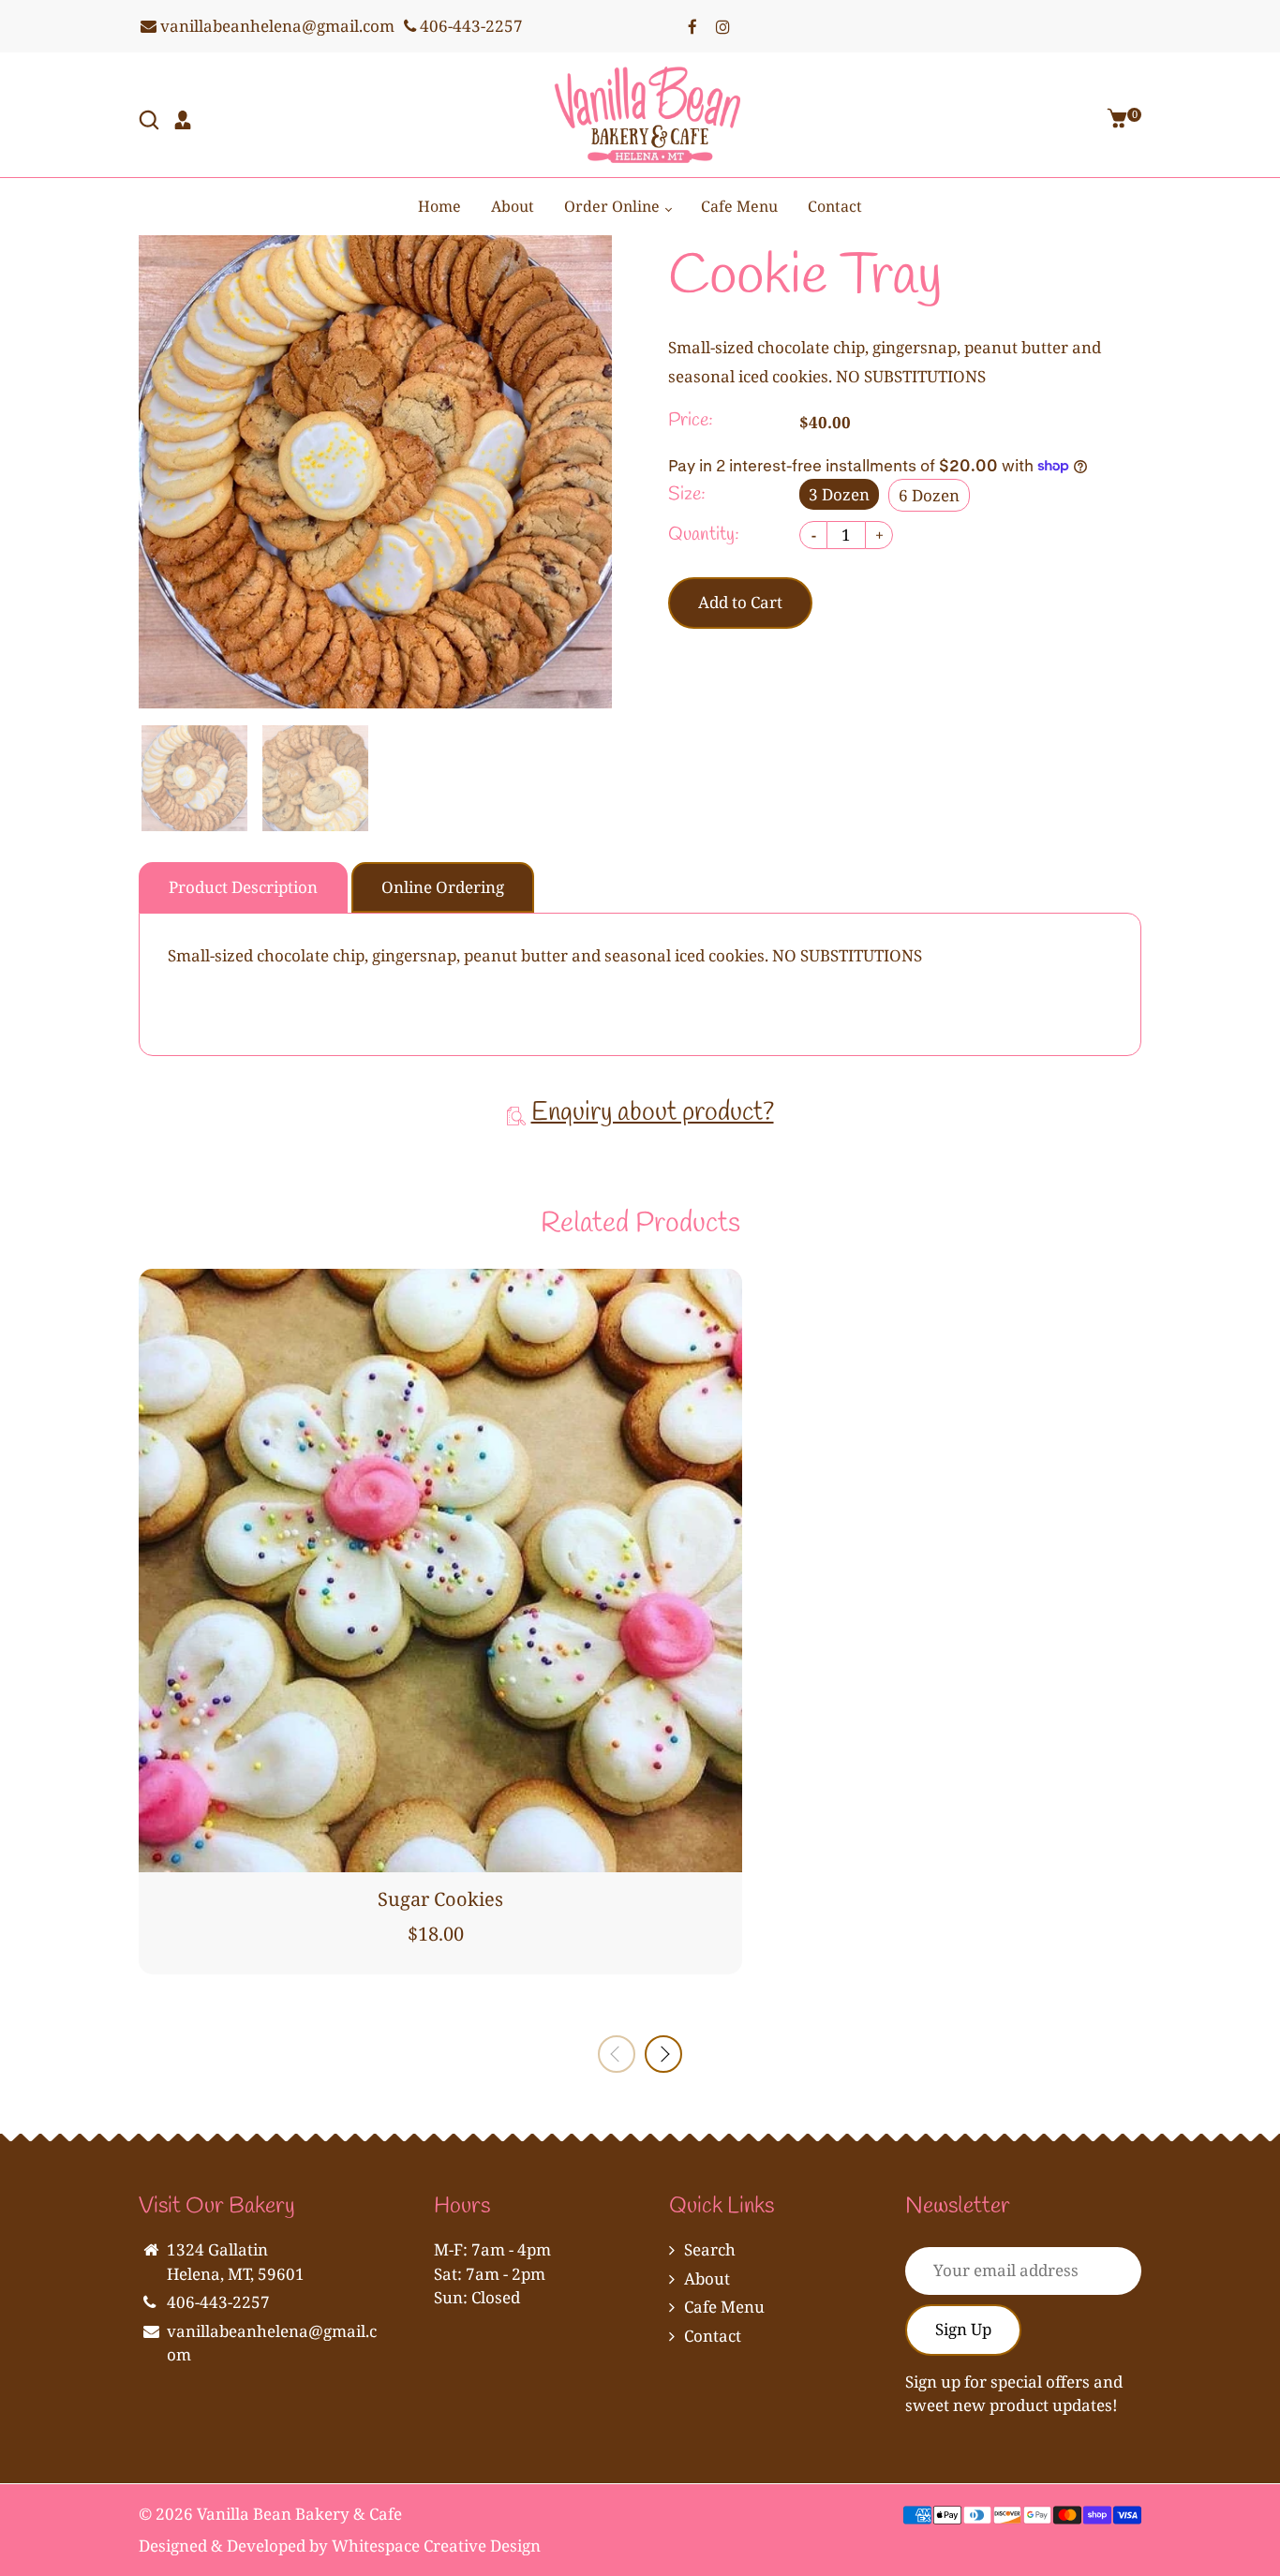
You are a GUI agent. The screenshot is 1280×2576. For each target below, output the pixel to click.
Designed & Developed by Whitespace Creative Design (340, 2546)
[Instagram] (722, 26)
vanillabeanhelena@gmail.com (275, 26)
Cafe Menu (739, 206)
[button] (663, 2054)
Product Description (243, 887)
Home (439, 206)
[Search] (151, 122)
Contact (835, 206)
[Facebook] (692, 26)
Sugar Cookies (440, 1899)
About (513, 206)
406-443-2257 (469, 26)
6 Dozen (929, 495)
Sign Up (963, 2329)
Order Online (614, 206)
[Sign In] (185, 122)
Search (710, 2249)
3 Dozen (839, 494)
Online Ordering (443, 887)
